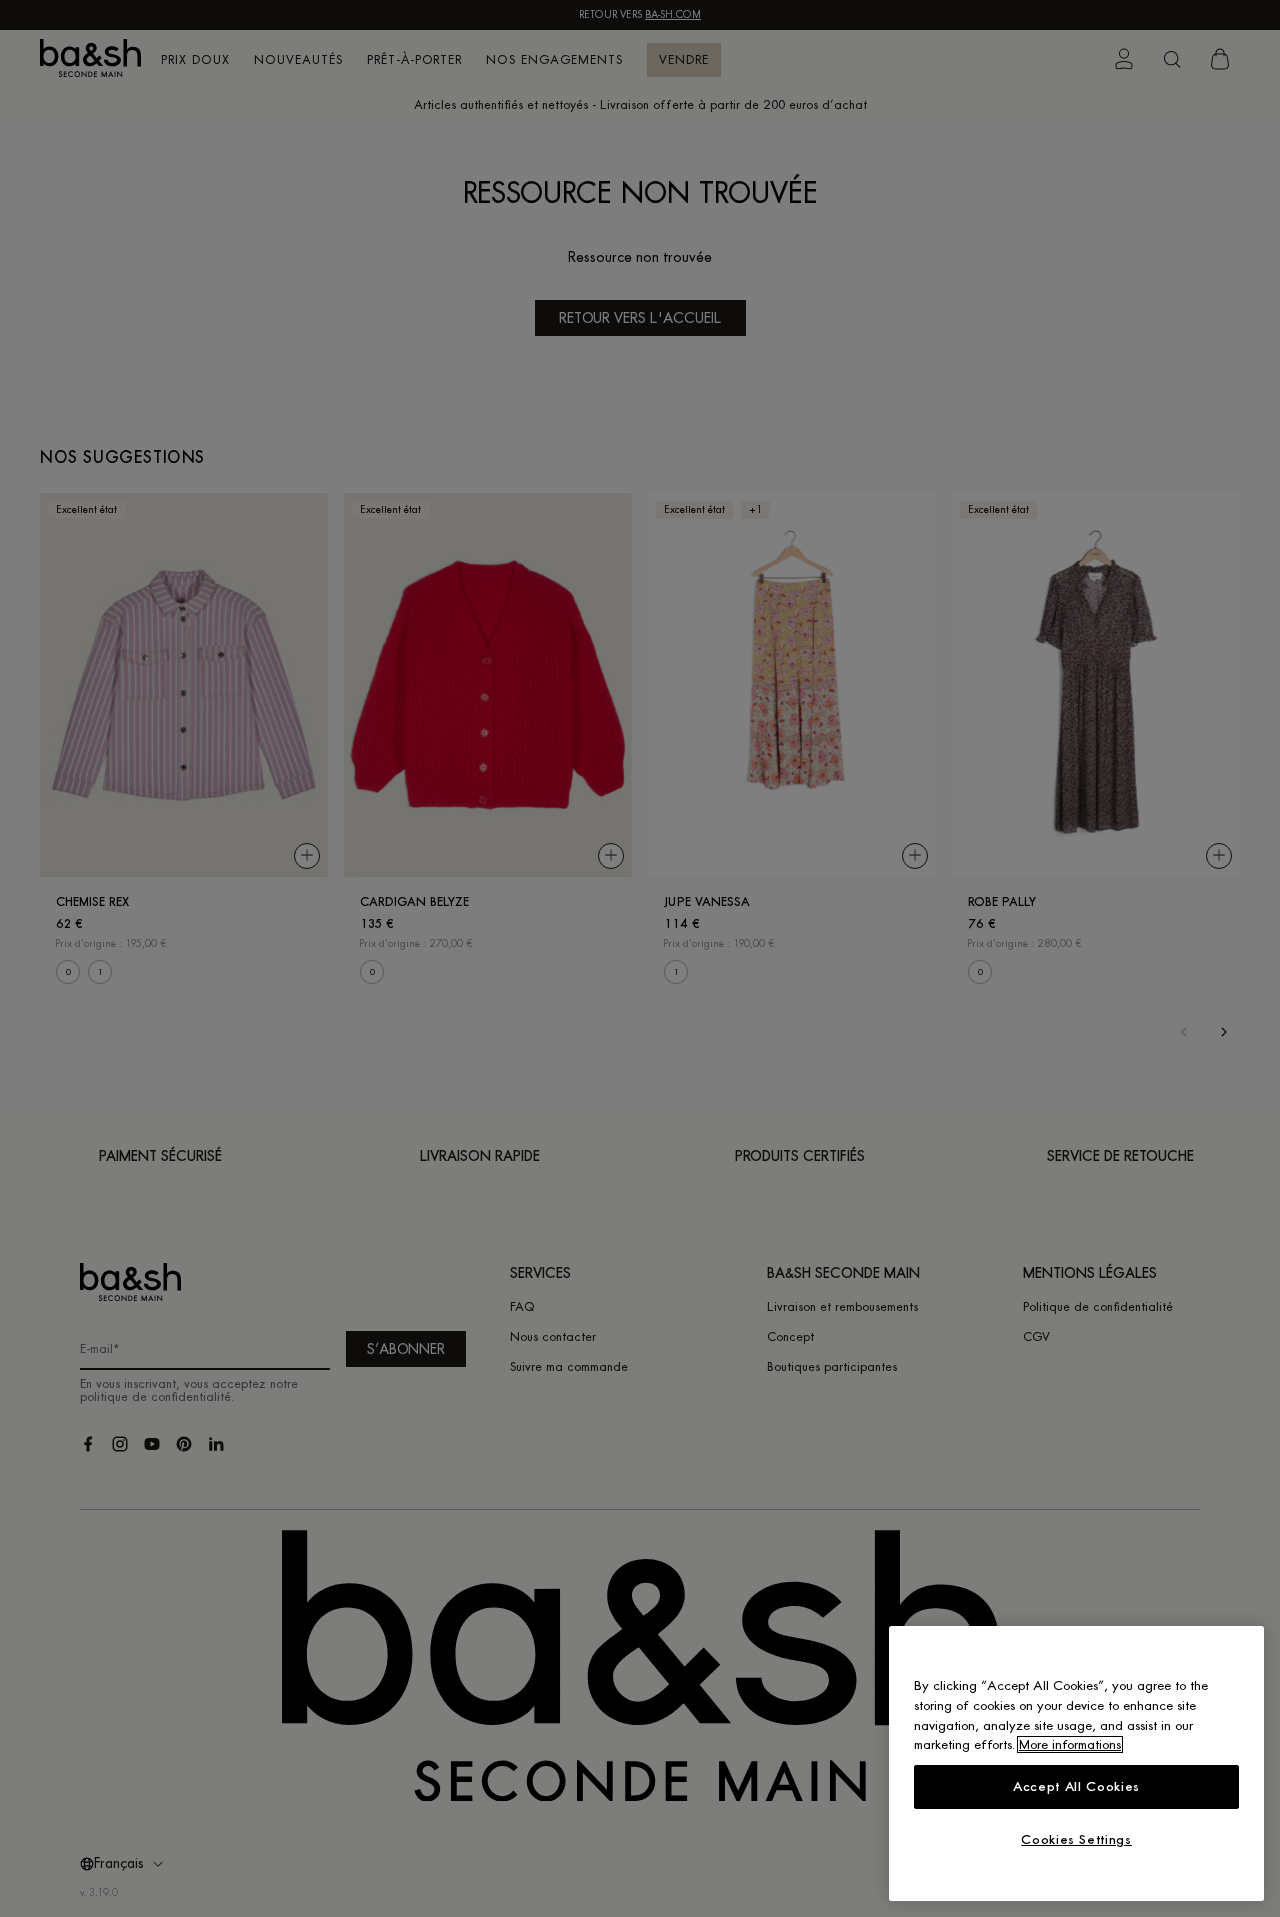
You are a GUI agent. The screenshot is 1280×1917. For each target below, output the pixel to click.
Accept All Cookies (1076, 1786)
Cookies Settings (1076, 1839)
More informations (1070, 1744)
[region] (1076, 1763)
